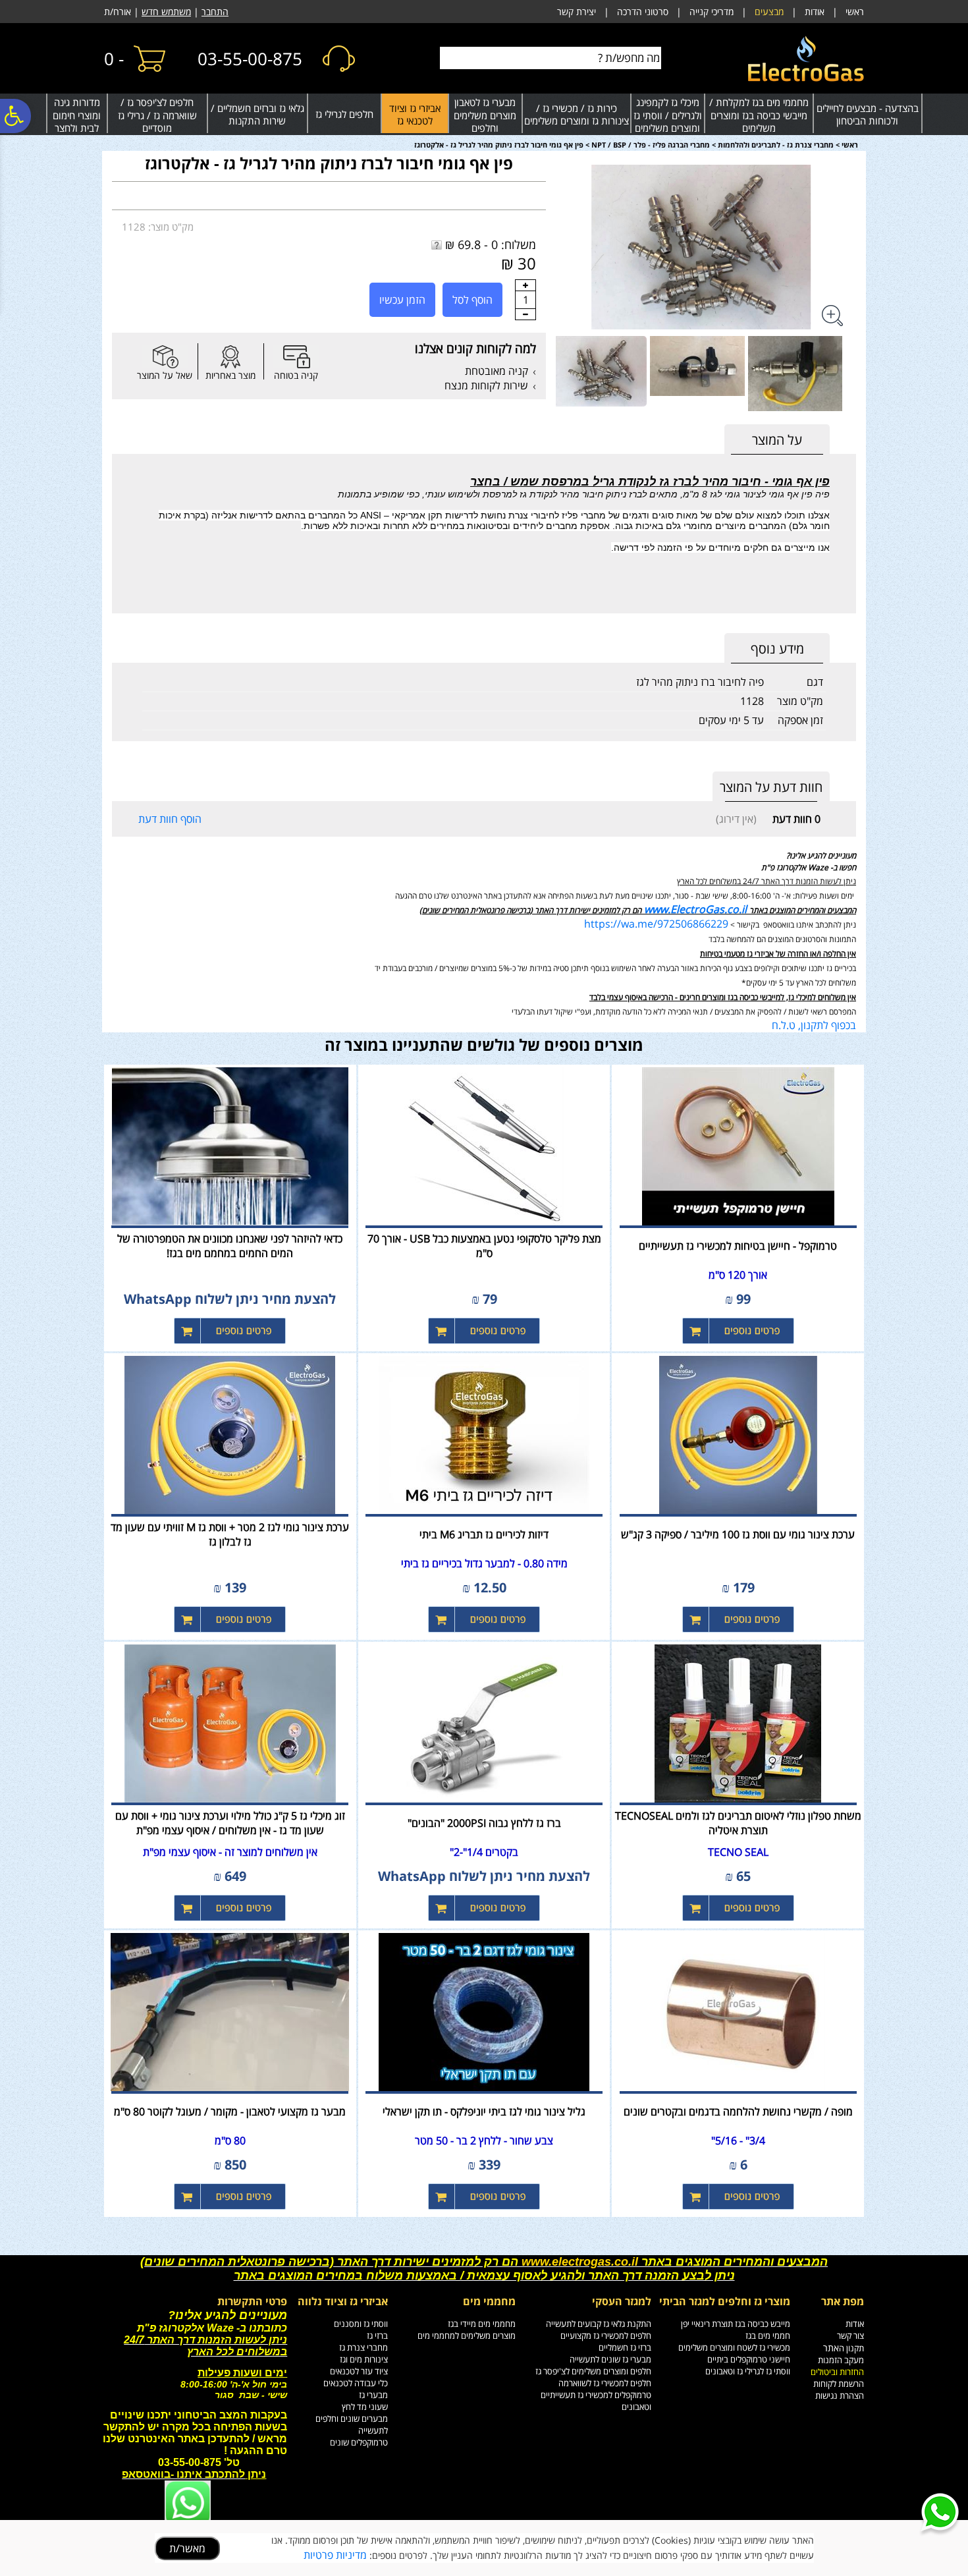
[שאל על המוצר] (165, 357)
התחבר (215, 12)
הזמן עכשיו (402, 300)
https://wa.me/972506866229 (656, 924)
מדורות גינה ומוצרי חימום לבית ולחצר (77, 115)
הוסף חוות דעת (170, 819)
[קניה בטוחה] (296, 357)
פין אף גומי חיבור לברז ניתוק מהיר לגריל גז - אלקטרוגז (329, 163)
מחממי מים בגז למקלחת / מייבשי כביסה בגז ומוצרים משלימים (759, 115)
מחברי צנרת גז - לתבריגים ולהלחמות (776, 145)
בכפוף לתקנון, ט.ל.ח (814, 1025)
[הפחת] (525, 314)
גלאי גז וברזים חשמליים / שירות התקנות (257, 115)
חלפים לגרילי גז (344, 114)
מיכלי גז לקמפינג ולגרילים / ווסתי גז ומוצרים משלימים (668, 115)
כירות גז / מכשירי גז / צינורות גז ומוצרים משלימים (577, 115)
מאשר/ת (187, 2548)
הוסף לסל (472, 300)
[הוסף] (525, 285)
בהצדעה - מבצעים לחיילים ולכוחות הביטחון (868, 115)
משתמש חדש (166, 12)
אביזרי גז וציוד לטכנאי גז (415, 115)
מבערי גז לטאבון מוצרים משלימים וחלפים (485, 115)
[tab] (777, 440)
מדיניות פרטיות (335, 2555)
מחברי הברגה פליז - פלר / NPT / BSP (651, 145)
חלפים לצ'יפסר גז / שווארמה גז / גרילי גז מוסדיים (157, 115)
